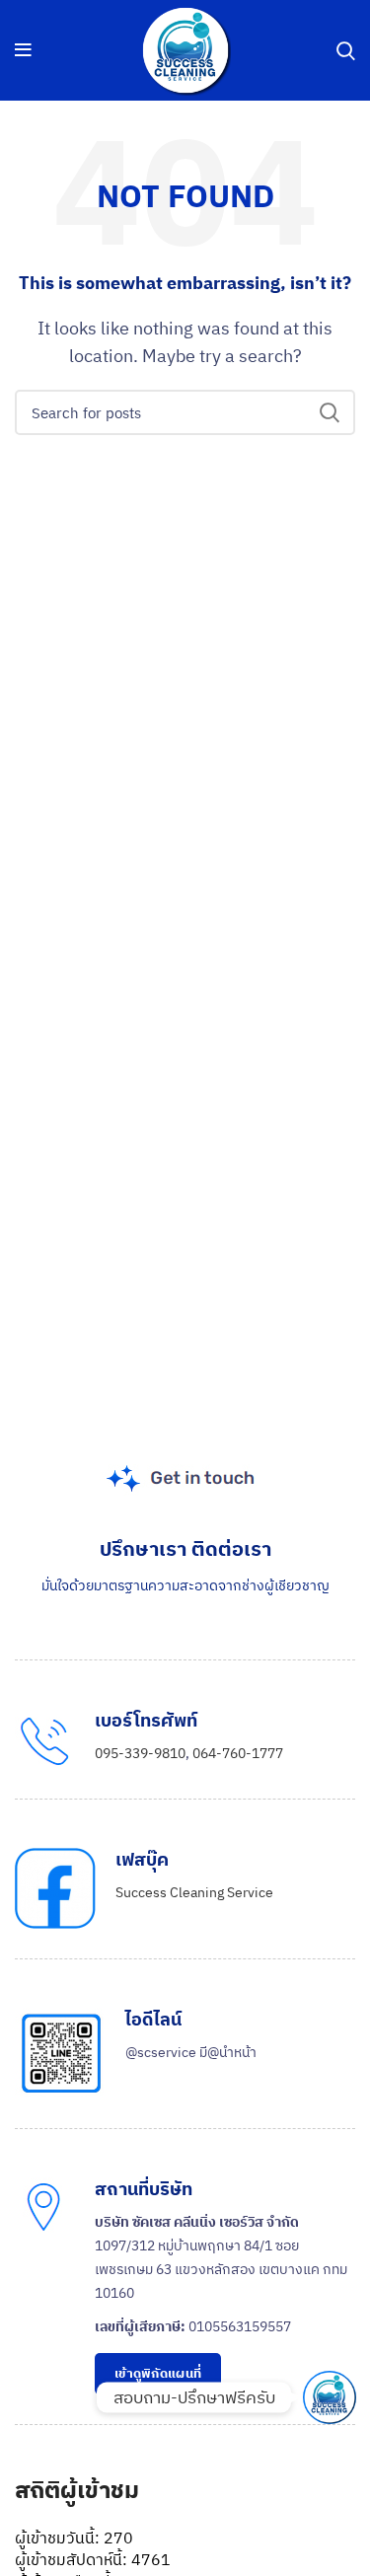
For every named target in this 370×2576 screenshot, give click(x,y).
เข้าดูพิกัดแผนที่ (158, 2373)
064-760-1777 (238, 1753)
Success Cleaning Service (194, 1892)
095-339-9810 (140, 1753)
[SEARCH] (329, 412)
